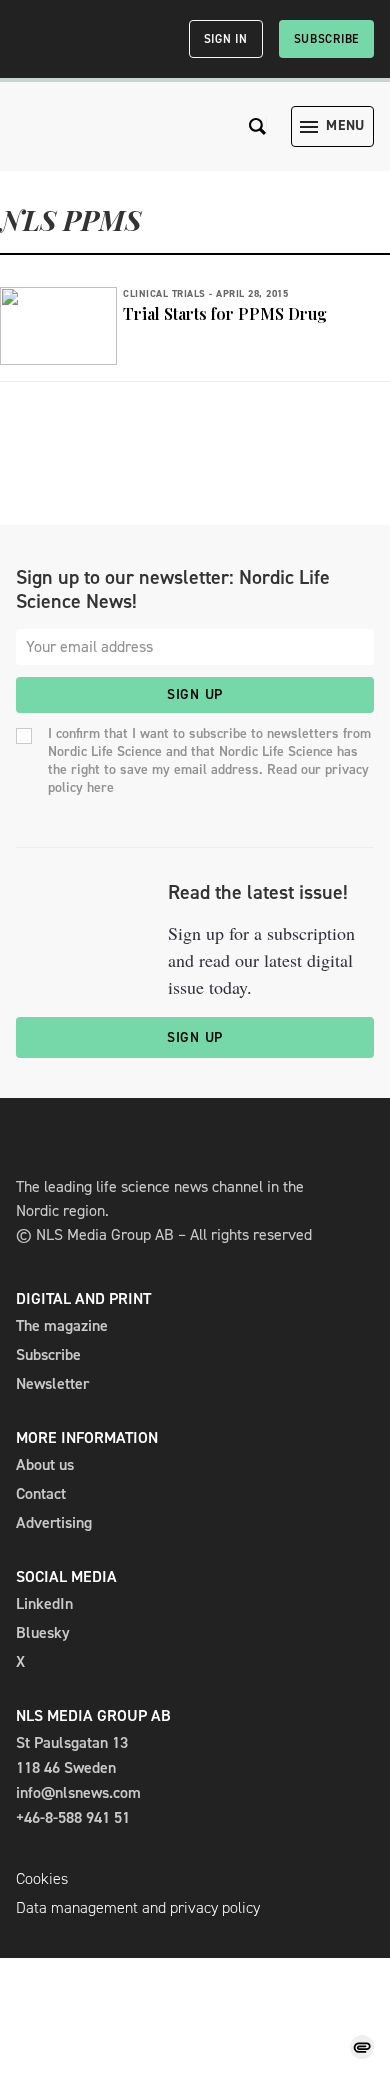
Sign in (226, 39)
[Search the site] (258, 126)
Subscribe (326, 39)
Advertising (54, 1522)
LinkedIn (44, 1603)
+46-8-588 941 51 (73, 1817)
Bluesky (43, 1632)
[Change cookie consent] (362, 2047)
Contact (41, 1493)
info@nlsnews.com (78, 1792)
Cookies (42, 1878)
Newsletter (52, 1383)
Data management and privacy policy (138, 1907)
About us (45, 1464)
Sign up (195, 694)
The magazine (62, 1325)
